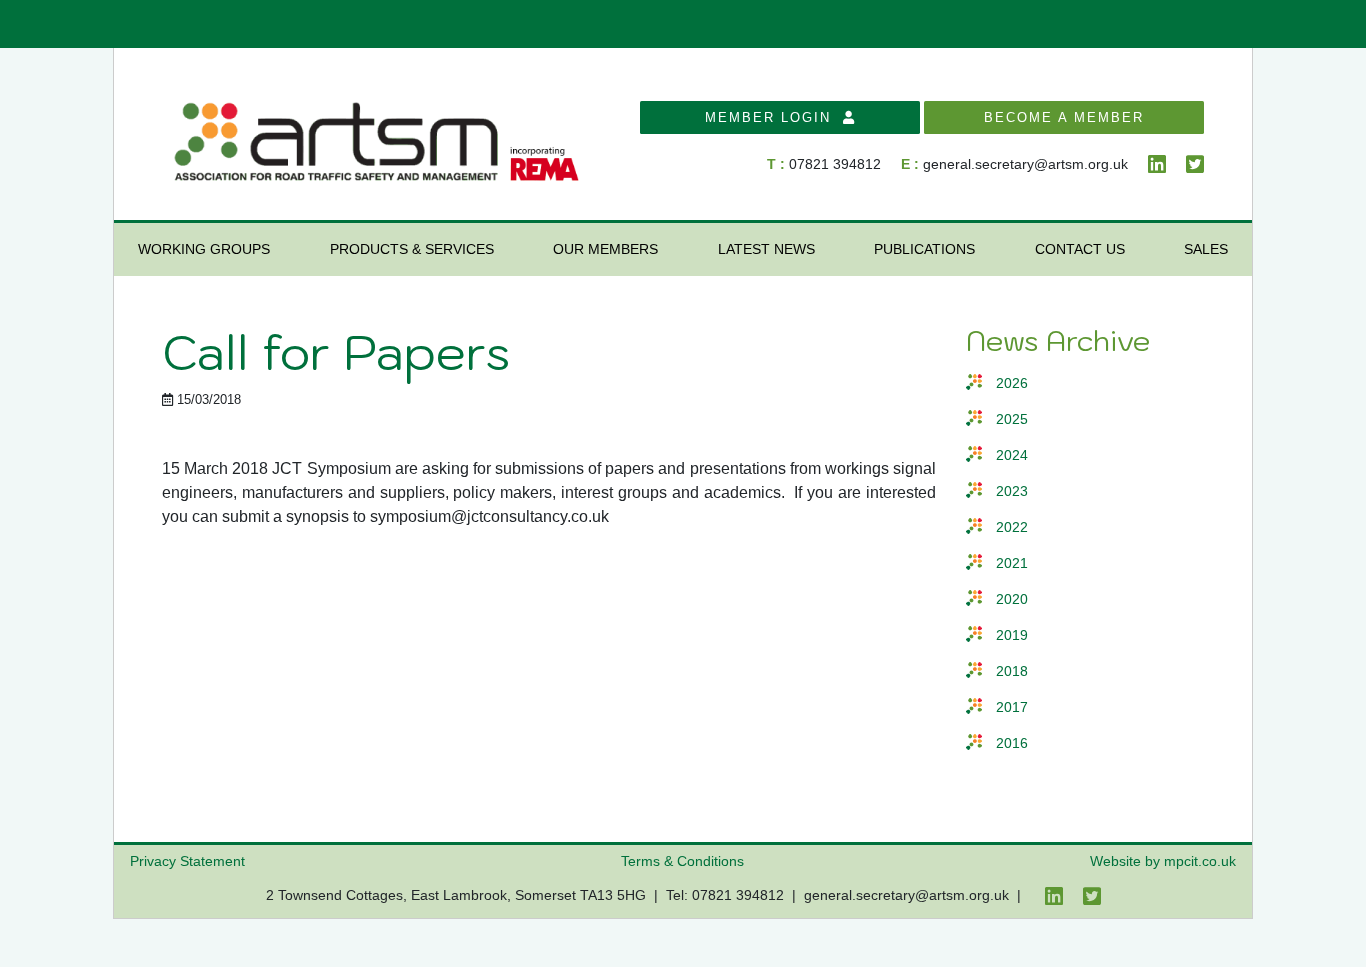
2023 (1012, 491)
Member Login (774, 117)
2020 (1012, 599)
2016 (1012, 743)
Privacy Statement (187, 861)
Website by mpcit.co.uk (1163, 861)
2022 (1012, 527)
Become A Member (1064, 117)
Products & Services (412, 249)
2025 (1012, 419)
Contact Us (1080, 249)
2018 (1012, 671)
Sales (1206, 249)
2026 (1012, 383)
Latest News (766, 249)
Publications (924, 249)
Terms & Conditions (682, 861)
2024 (1012, 455)
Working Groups (204, 249)
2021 (1012, 563)
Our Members (605, 249)
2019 (1012, 635)
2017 (1012, 707)
